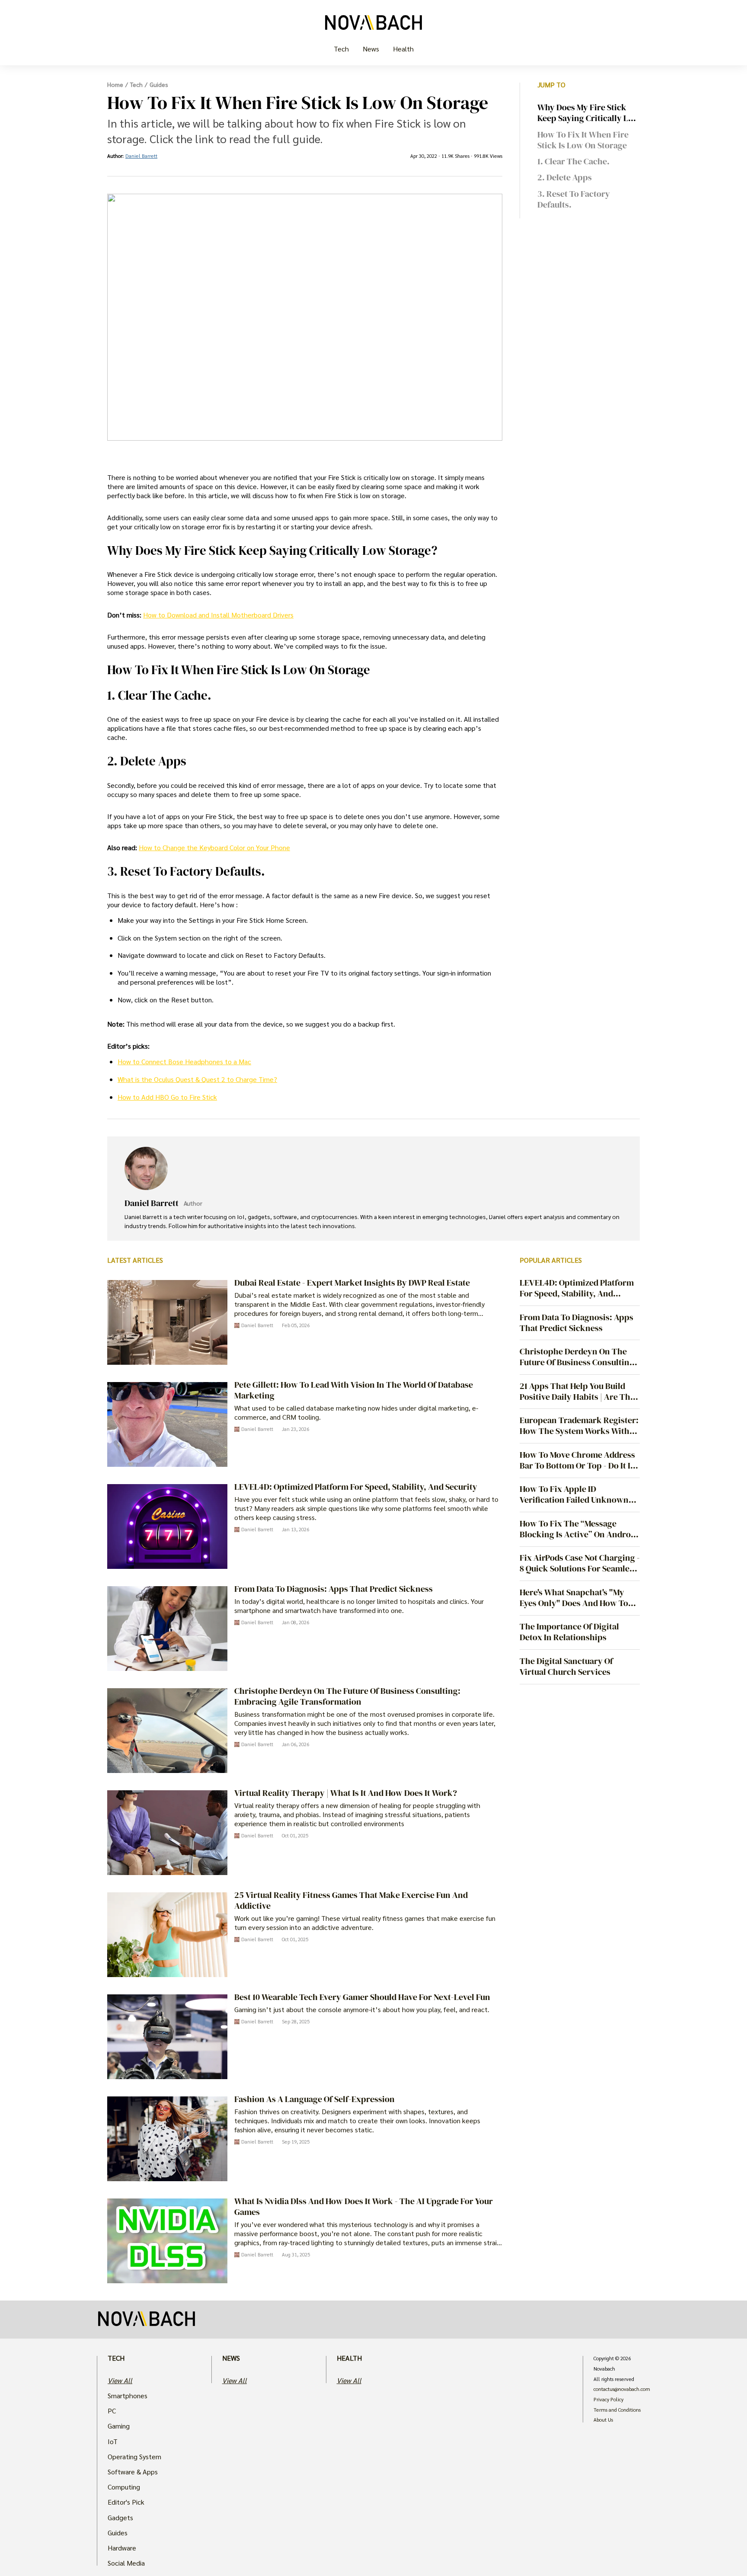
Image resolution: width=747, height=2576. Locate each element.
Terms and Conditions (617, 2410)
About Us (603, 2420)
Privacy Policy (608, 2400)
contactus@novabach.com (622, 2389)
